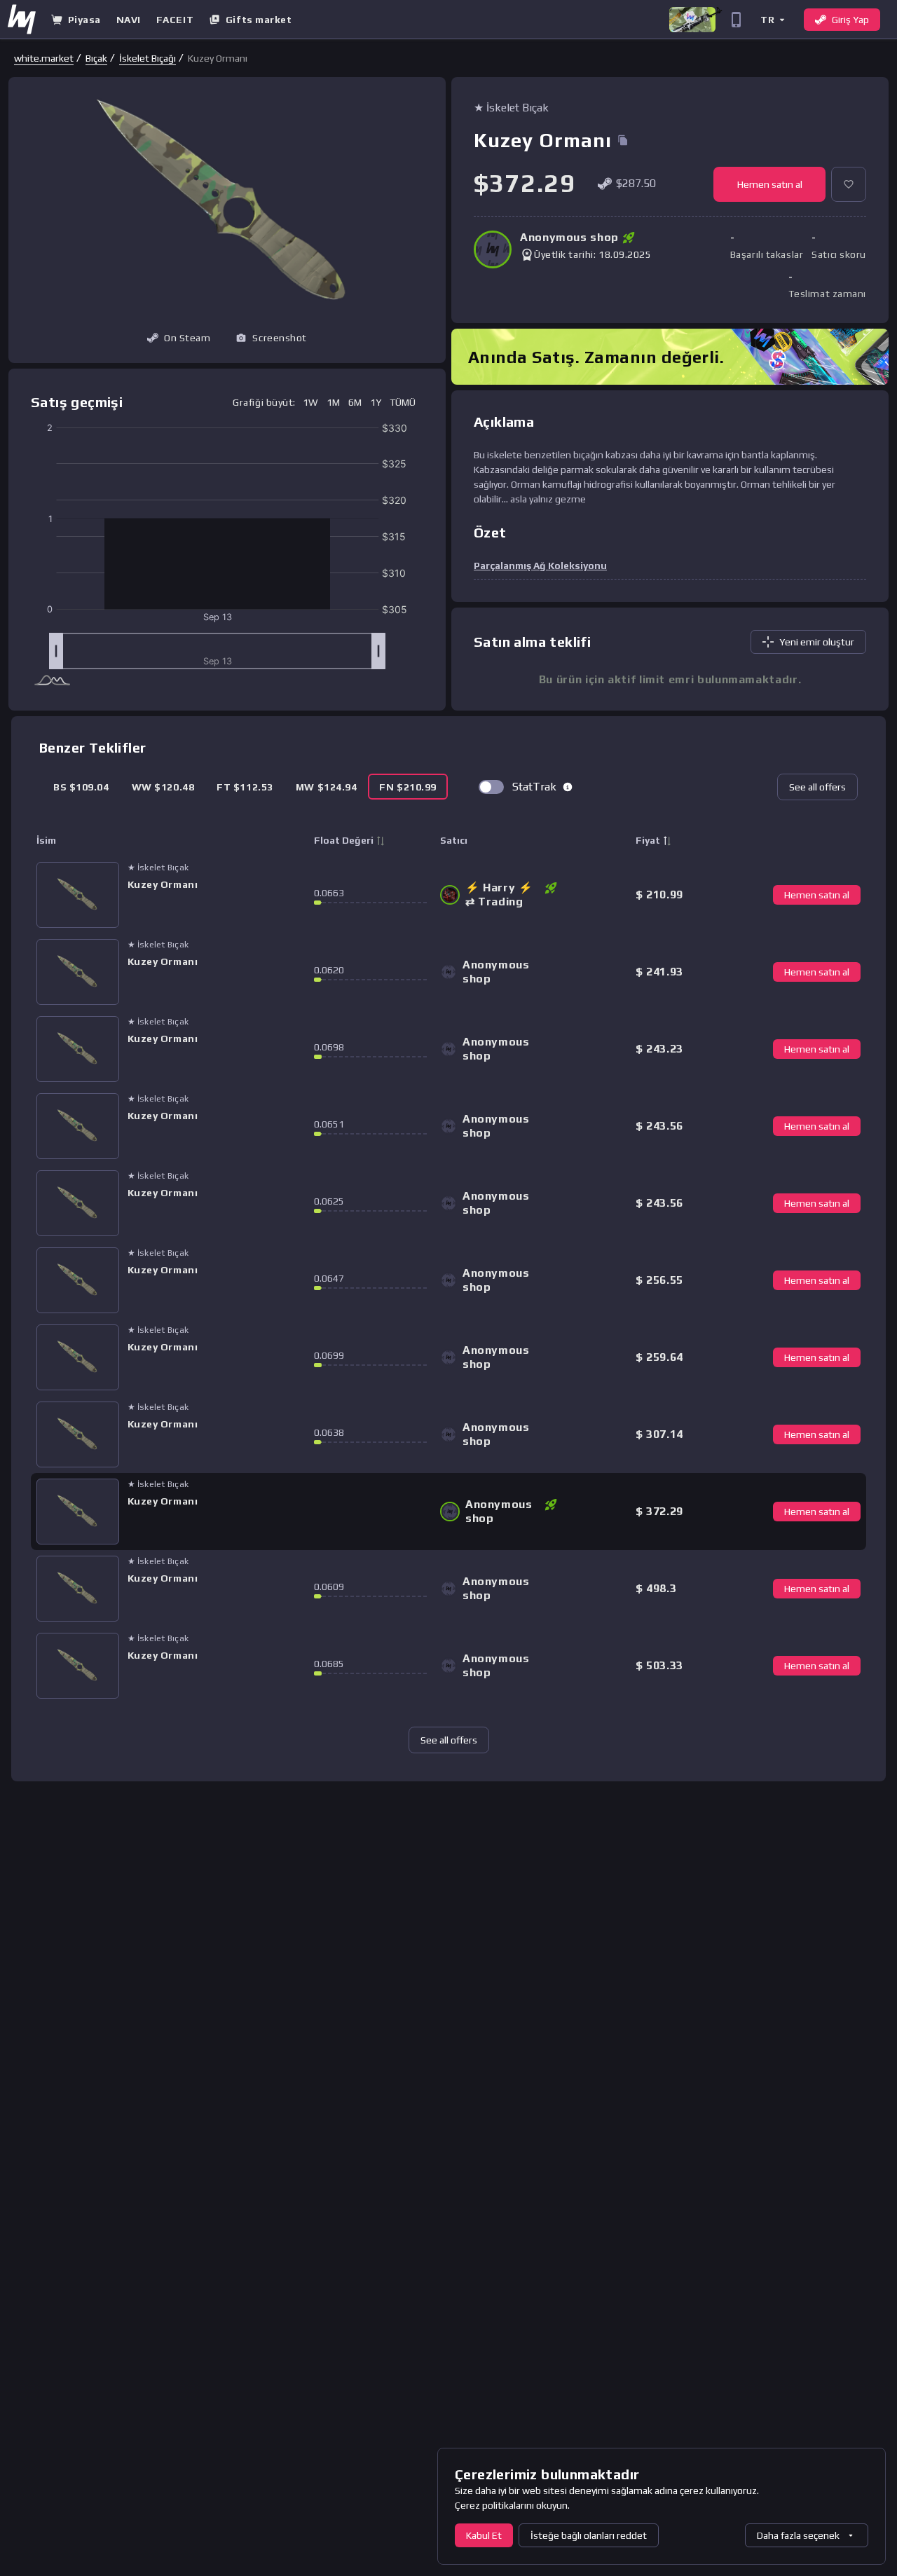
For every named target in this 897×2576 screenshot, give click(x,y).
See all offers (817, 787)
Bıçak (96, 58)
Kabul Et (484, 2535)
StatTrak (534, 787)
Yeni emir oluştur (817, 642)
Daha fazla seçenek (798, 2535)
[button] (772, 19)
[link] (44, 58)
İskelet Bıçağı (148, 58)
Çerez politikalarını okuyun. (512, 2505)
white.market (44, 58)
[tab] (81, 787)
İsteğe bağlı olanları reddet (589, 2535)
